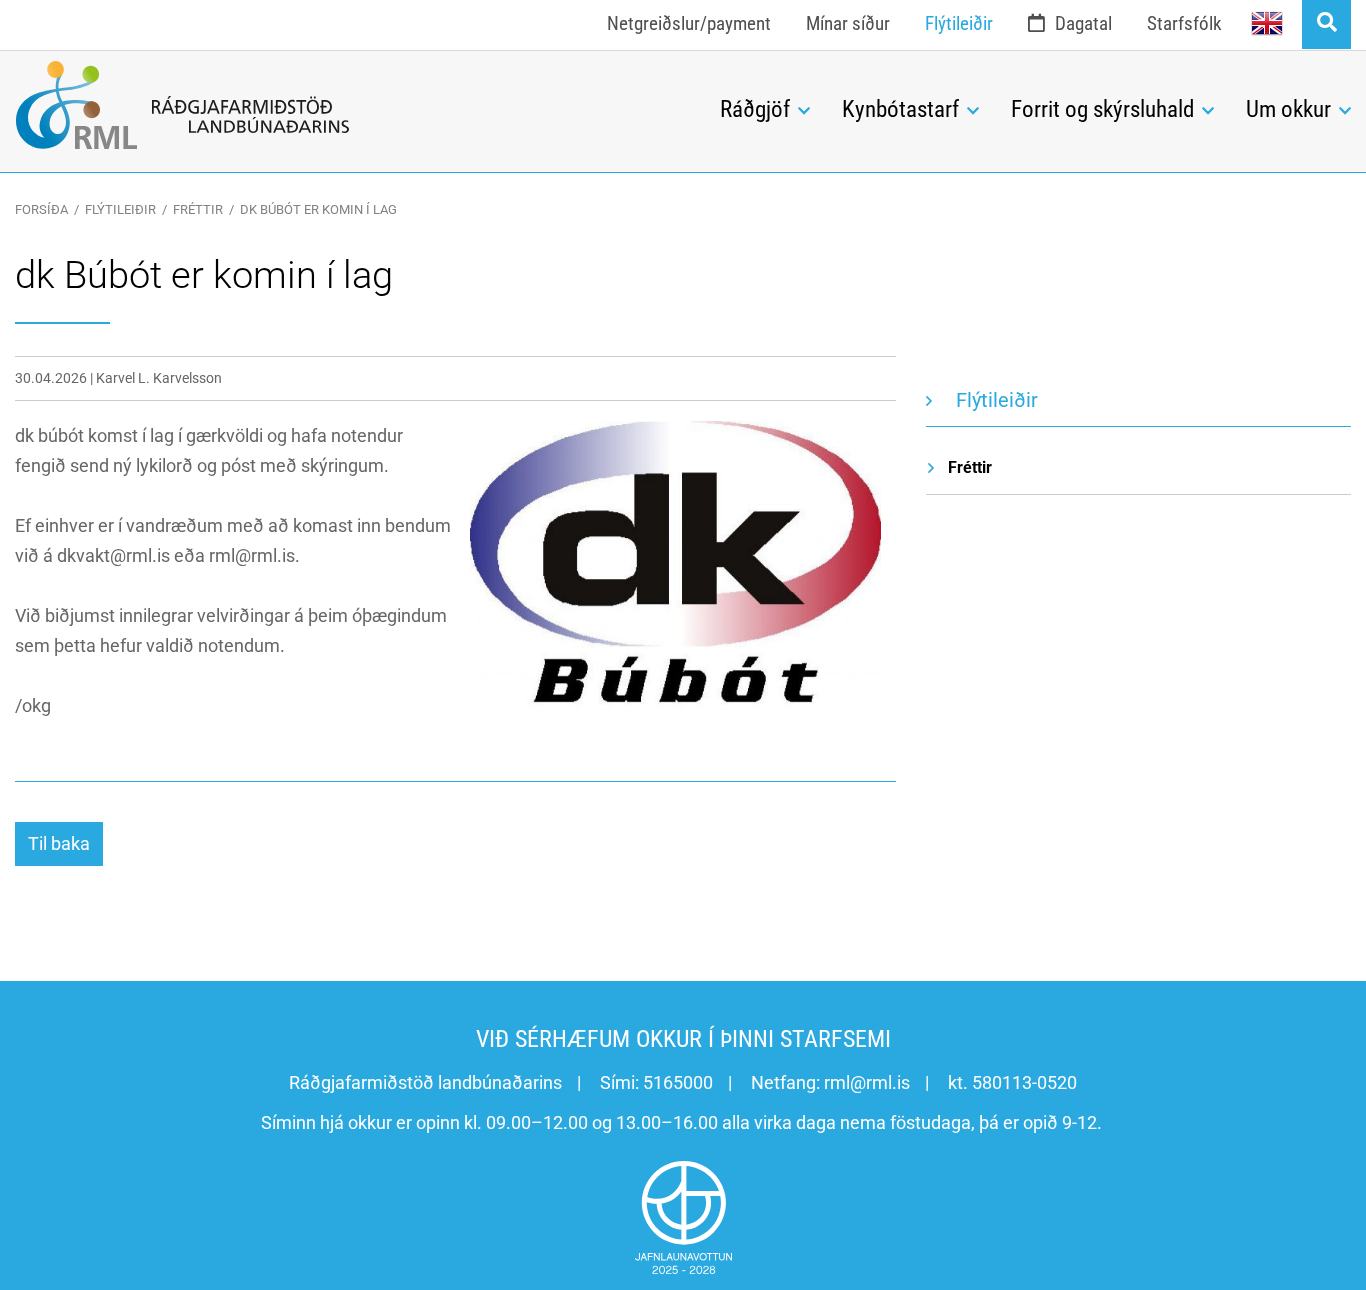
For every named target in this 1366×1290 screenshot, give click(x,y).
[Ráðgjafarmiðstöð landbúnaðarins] (352, 105)
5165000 (678, 1082)
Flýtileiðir (120, 209)
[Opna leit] (1326, 24)
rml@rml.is (867, 1082)
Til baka (59, 843)
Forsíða (41, 209)
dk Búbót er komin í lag (318, 209)
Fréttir (198, 209)
